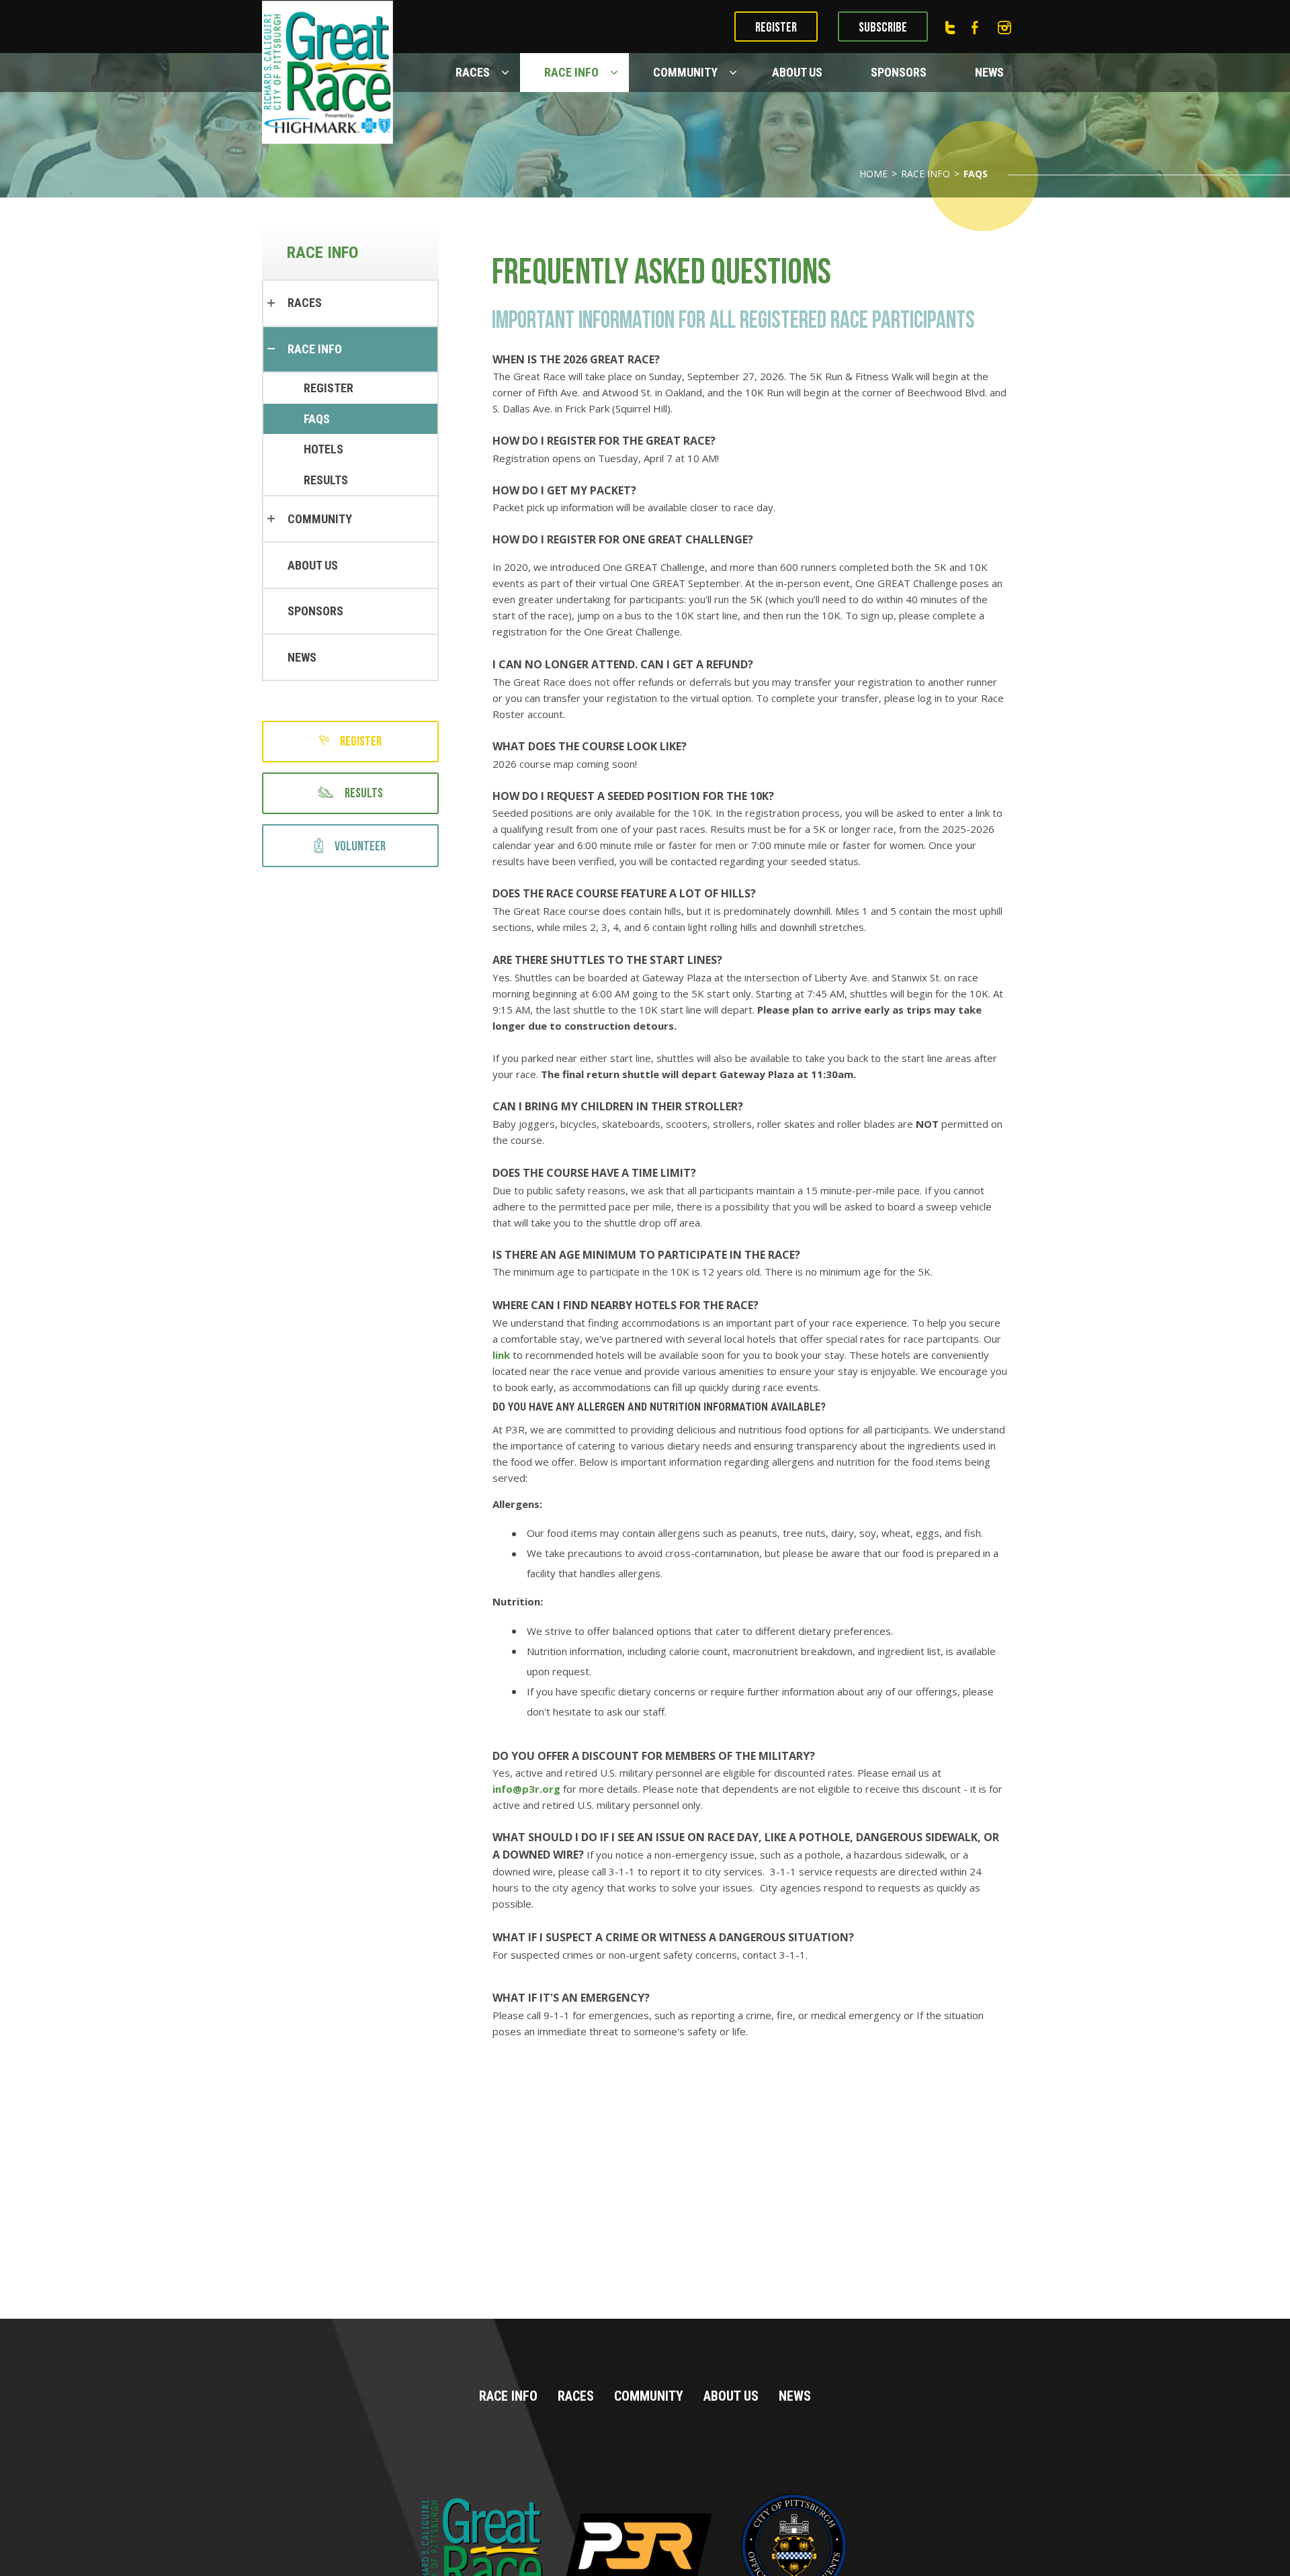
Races (473, 72)
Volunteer (360, 846)
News (989, 72)
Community (685, 72)
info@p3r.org (526, 1789)
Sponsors (899, 72)
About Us (797, 72)
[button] (507, 73)
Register (776, 28)
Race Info (571, 72)
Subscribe (883, 28)
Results (326, 480)
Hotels (324, 449)
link (501, 1355)
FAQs (317, 419)
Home (873, 174)
